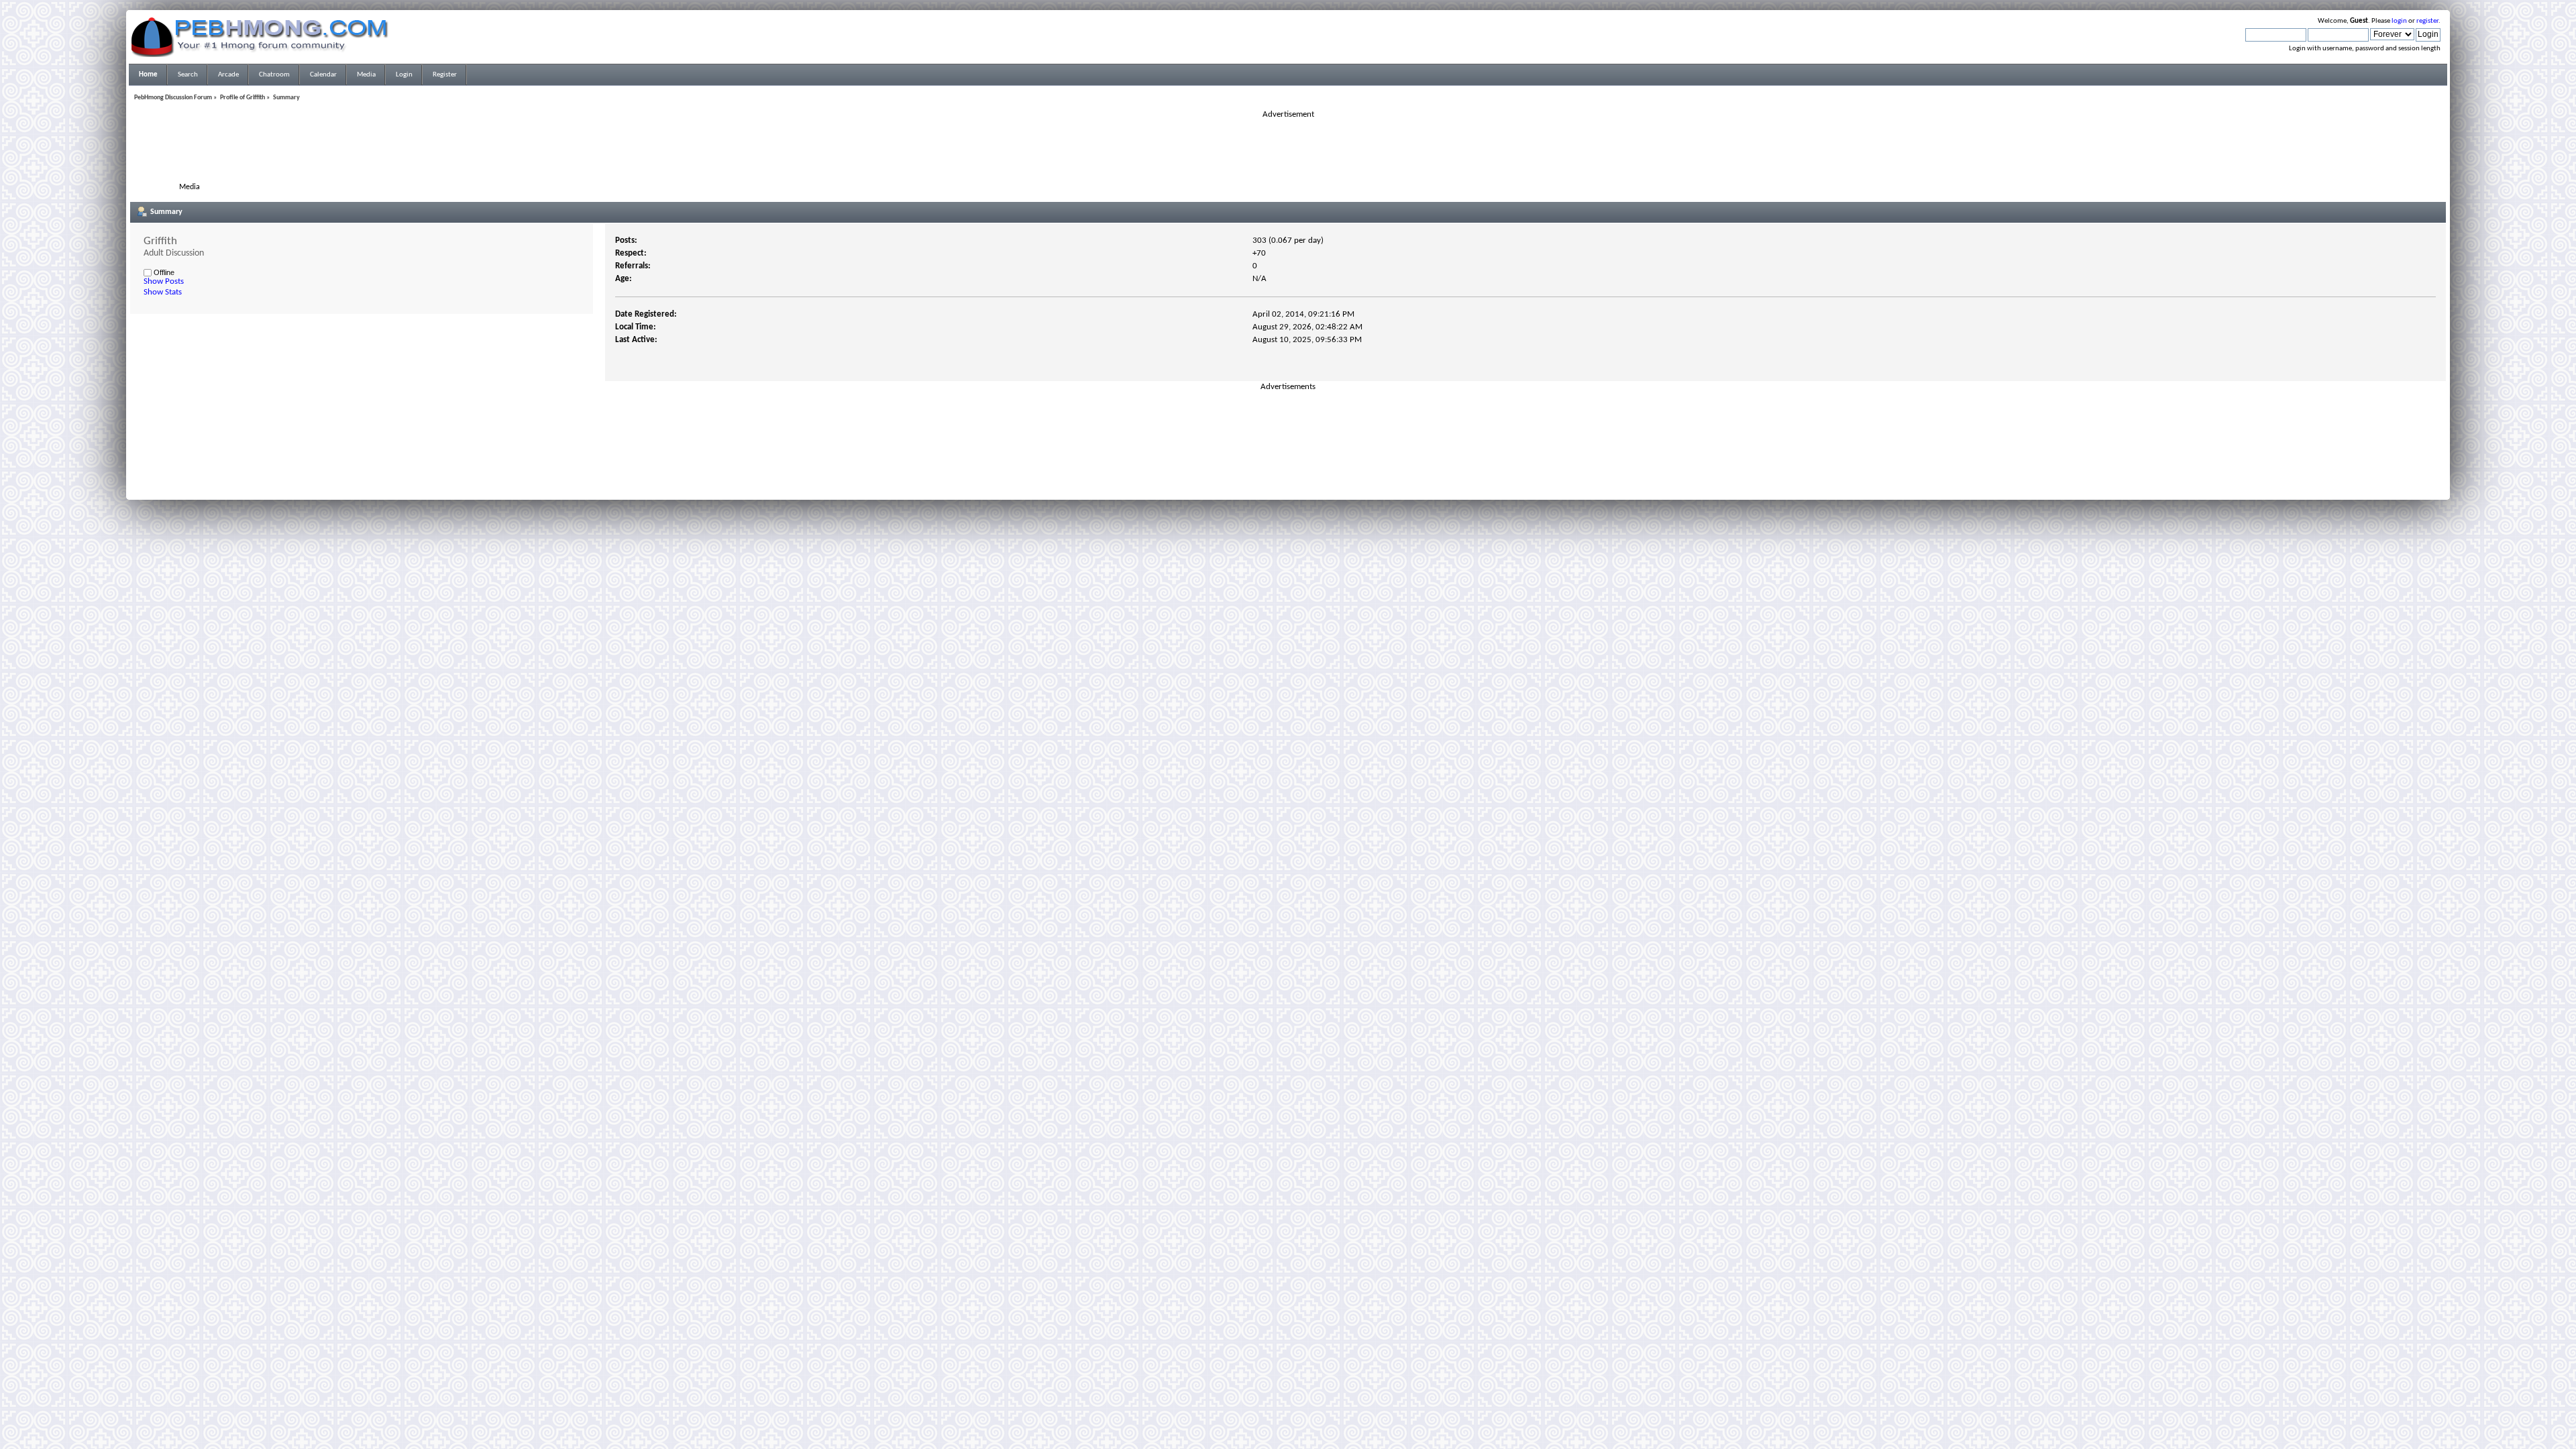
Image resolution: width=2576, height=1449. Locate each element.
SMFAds (1260, 478)
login (2399, 21)
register (2427, 21)
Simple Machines (1332, 470)
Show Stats (163, 292)
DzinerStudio (1305, 486)
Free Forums (1308, 478)
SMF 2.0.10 (1235, 470)
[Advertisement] (1288, 150)
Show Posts (164, 281)
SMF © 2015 (1280, 470)
